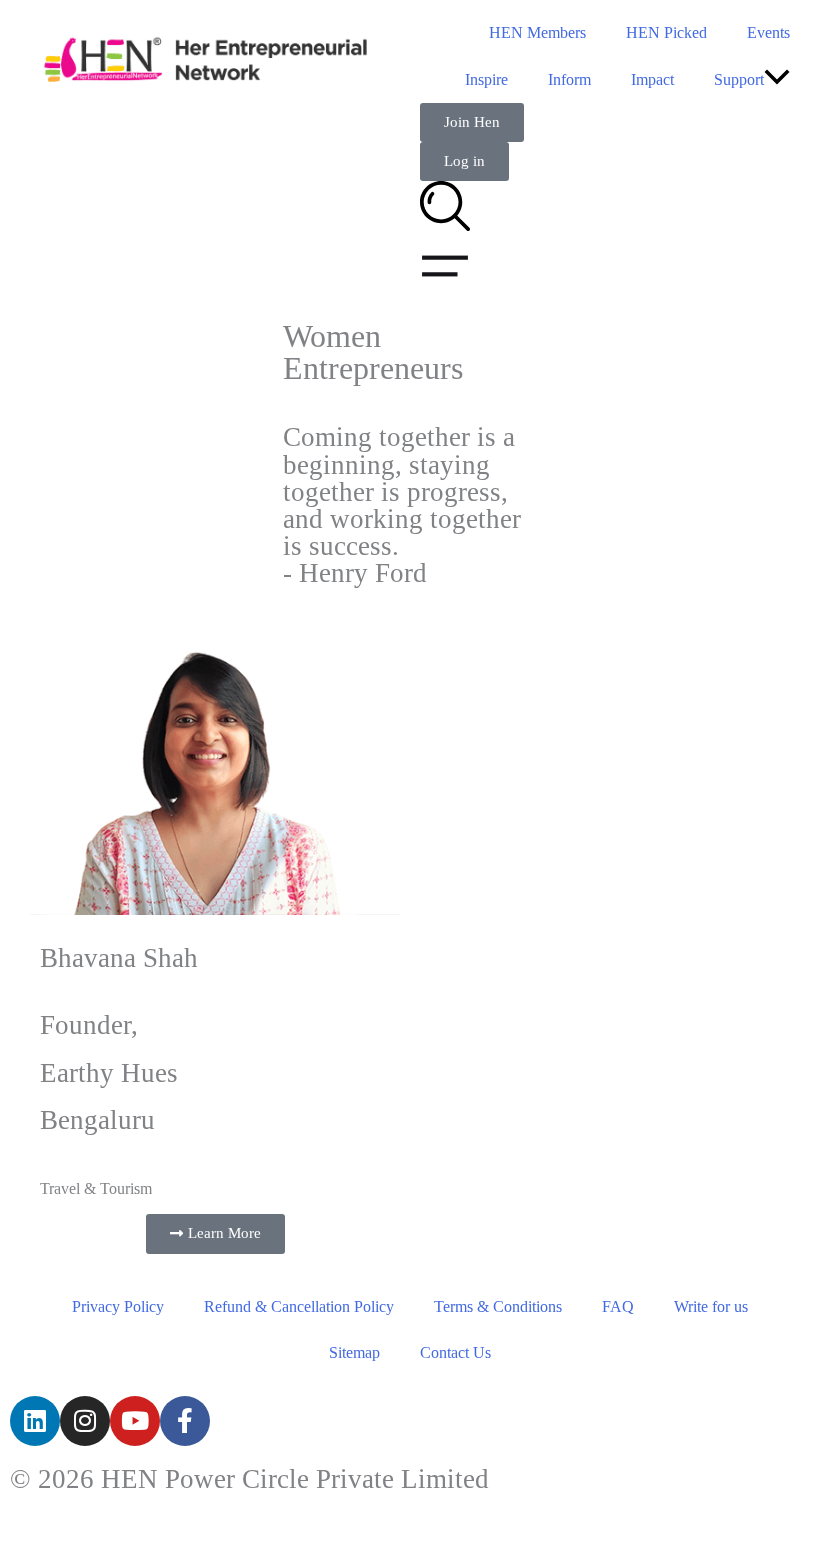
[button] (777, 79)
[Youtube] (135, 1421)
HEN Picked (666, 32)
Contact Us (455, 1352)
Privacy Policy (118, 1306)
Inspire (486, 79)
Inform (569, 79)
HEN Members (537, 32)
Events (768, 32)
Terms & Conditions (498, 1306)
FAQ (618, 1306)
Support (739, 79)
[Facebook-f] (185, 1421)
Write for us (711, 1306)
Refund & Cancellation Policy (299, 1306)
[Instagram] (85, 1421)
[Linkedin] (35, 1421)
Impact (652, 79)
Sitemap (354, 1352)
